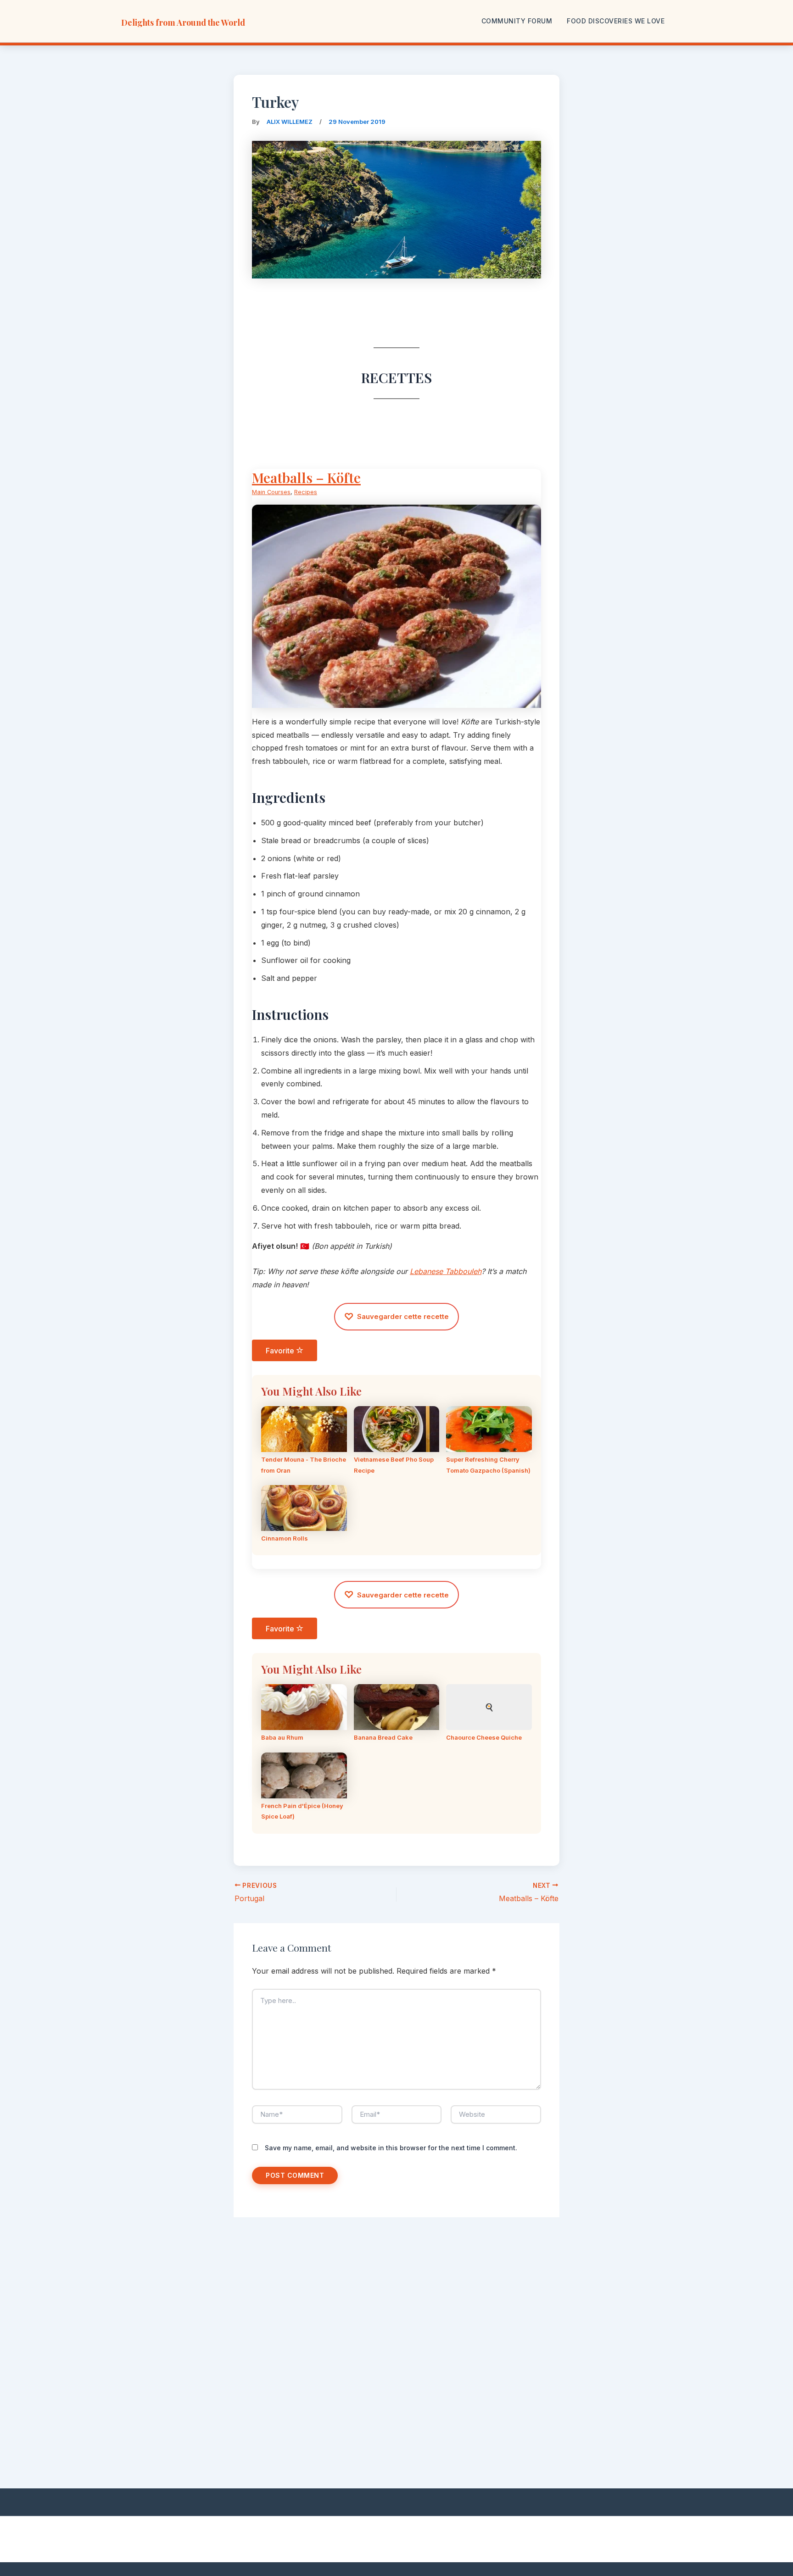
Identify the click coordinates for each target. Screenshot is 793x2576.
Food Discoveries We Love (616, 21)
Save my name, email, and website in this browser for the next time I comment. (391, 2148)
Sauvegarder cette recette (396, 1317)
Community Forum (517, 21)
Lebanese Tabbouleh (446, 1271)
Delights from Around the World (183, 22)
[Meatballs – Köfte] (396, 701)
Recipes (306, 492)
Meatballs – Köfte (306, 478)
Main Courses (271, 492)
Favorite (281, 1351)
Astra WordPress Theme (511, 2539)
